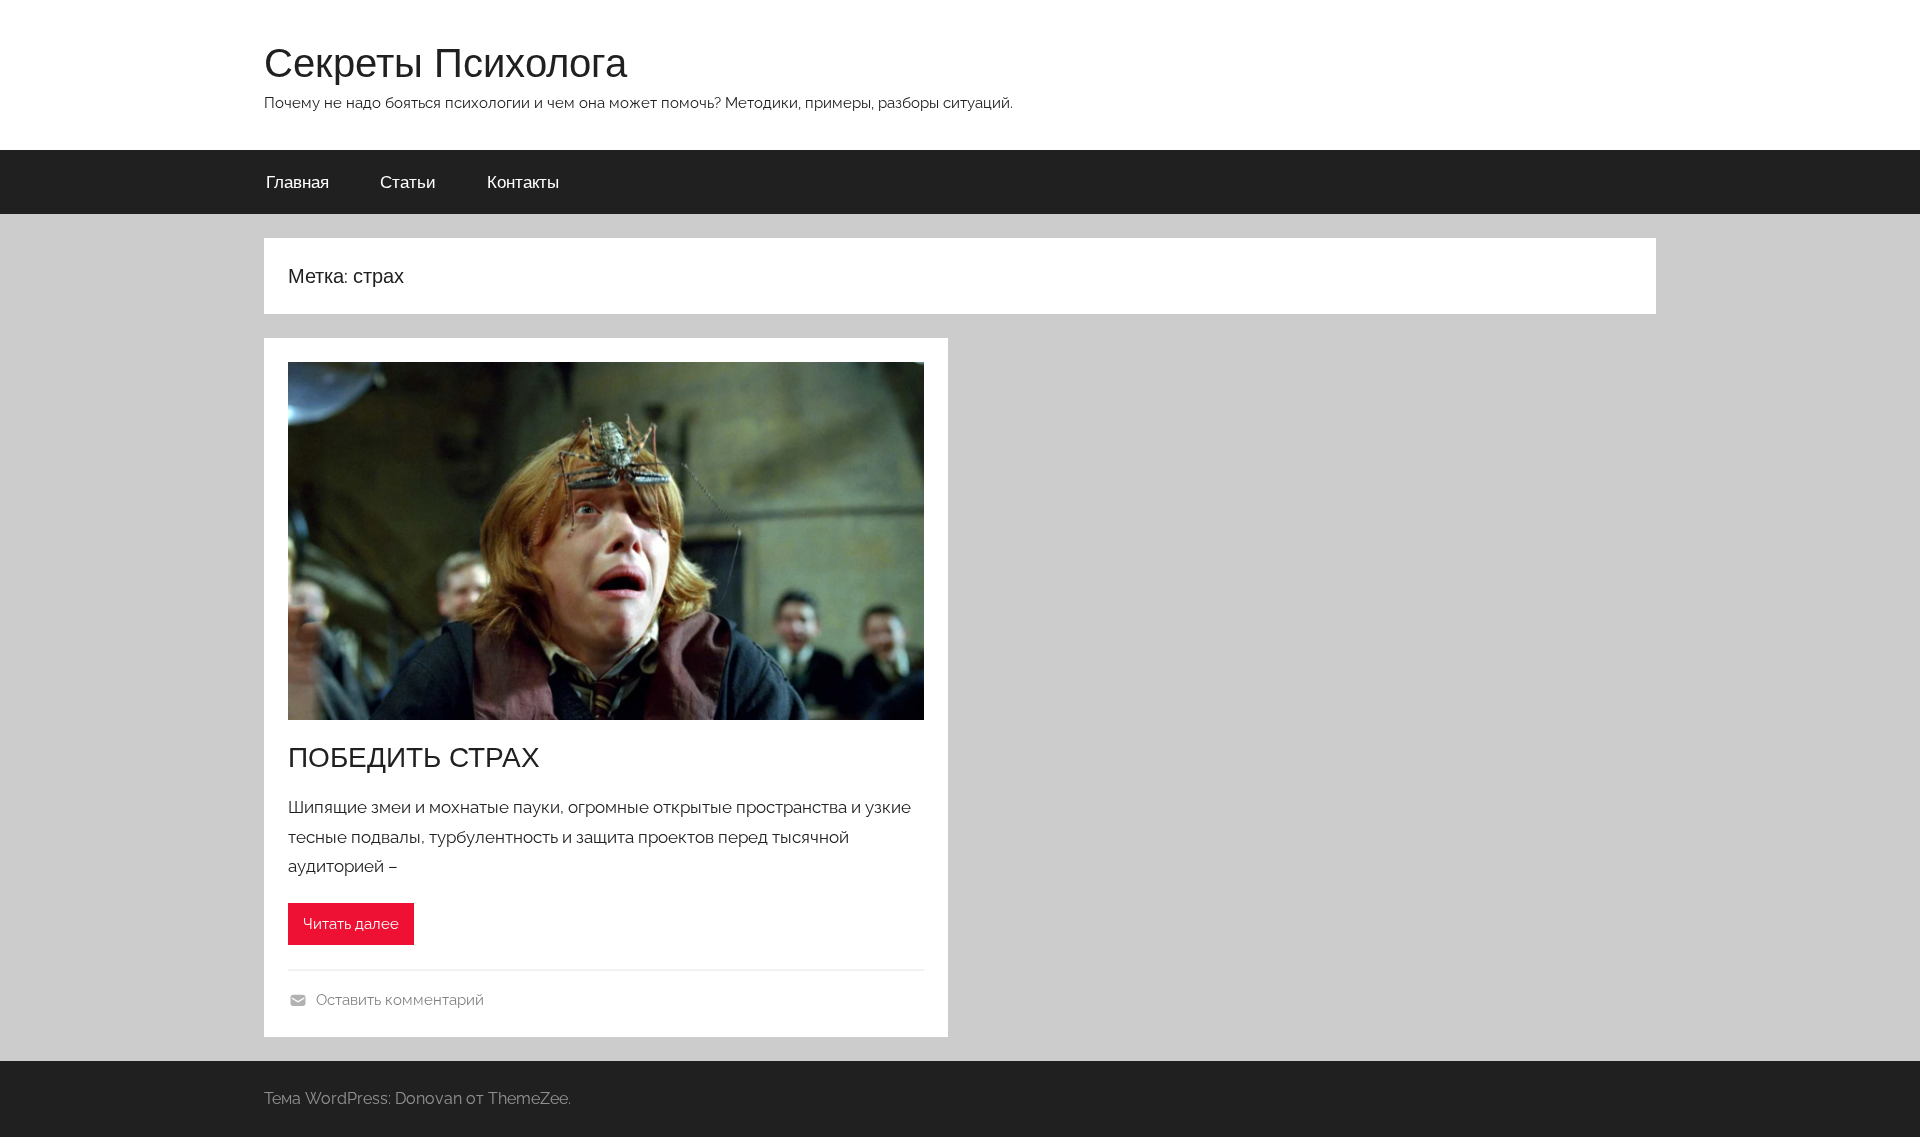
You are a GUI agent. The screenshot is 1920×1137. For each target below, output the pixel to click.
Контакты (523, 181)
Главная (297, 181)
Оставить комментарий (400, 1000)
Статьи (408, 181)
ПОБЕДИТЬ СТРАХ (414, 756)
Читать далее (351, 924)
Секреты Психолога (445, 62)
